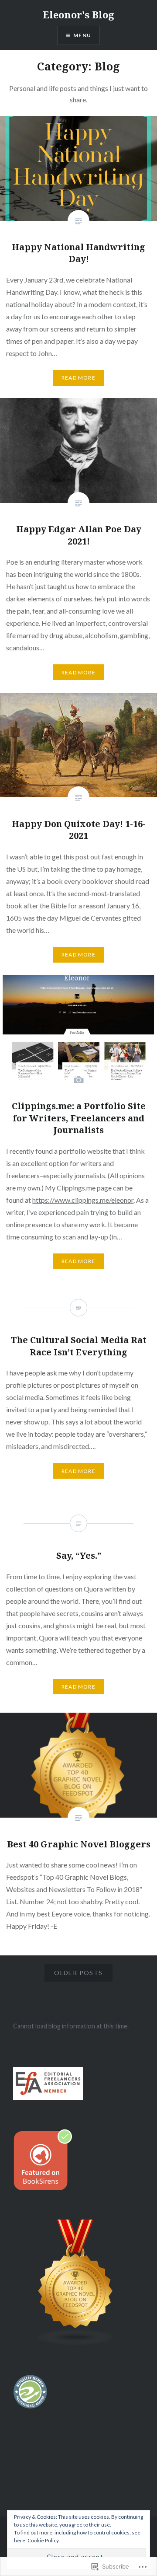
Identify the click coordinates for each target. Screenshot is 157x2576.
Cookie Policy (43, 2540)
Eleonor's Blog (78, 14)
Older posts (78, 1973)
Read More (78, 378)
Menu (82, 35)
